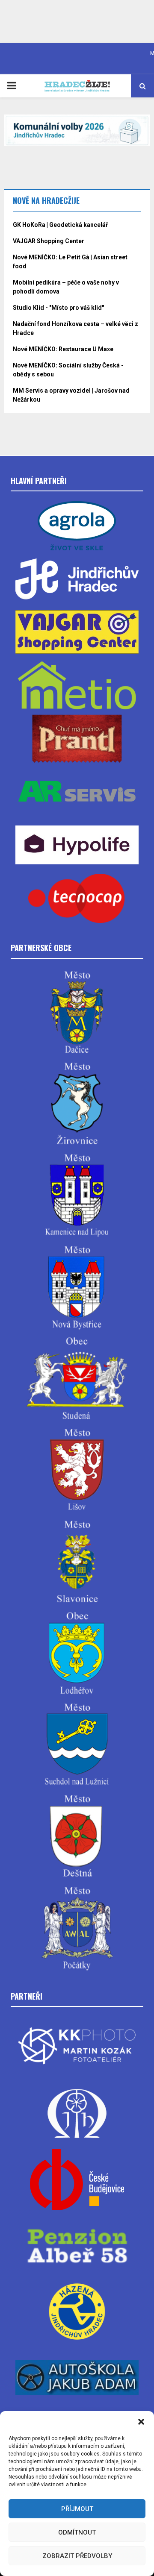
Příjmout (77, 2509)
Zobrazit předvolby (77, 2556)
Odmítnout (77, 2532)
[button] (141, 2422)
